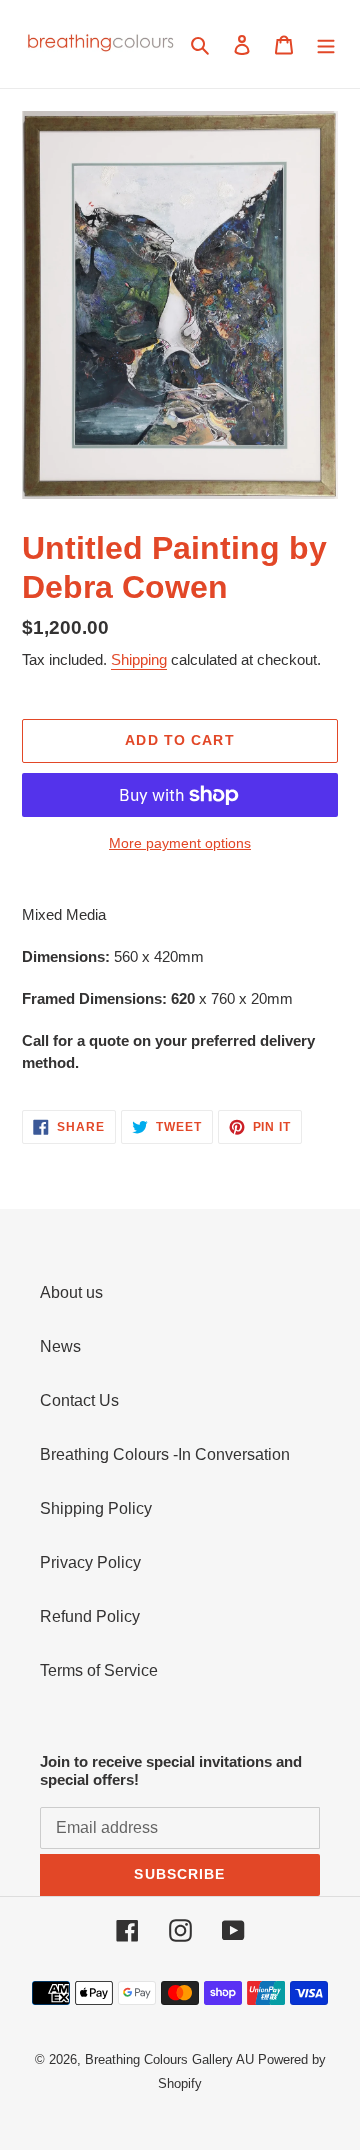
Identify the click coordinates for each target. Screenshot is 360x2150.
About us (71, 1292)
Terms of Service (99, 1670)
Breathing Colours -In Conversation (165, 1454)
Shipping (139, 659)
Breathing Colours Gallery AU (169, 2059)
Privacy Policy (90, 1562)
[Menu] (326, 44)
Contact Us (79, 1400)
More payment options (180, 843)
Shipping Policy (96, 1508)
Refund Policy (90, 1616)
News (60, 1346)
